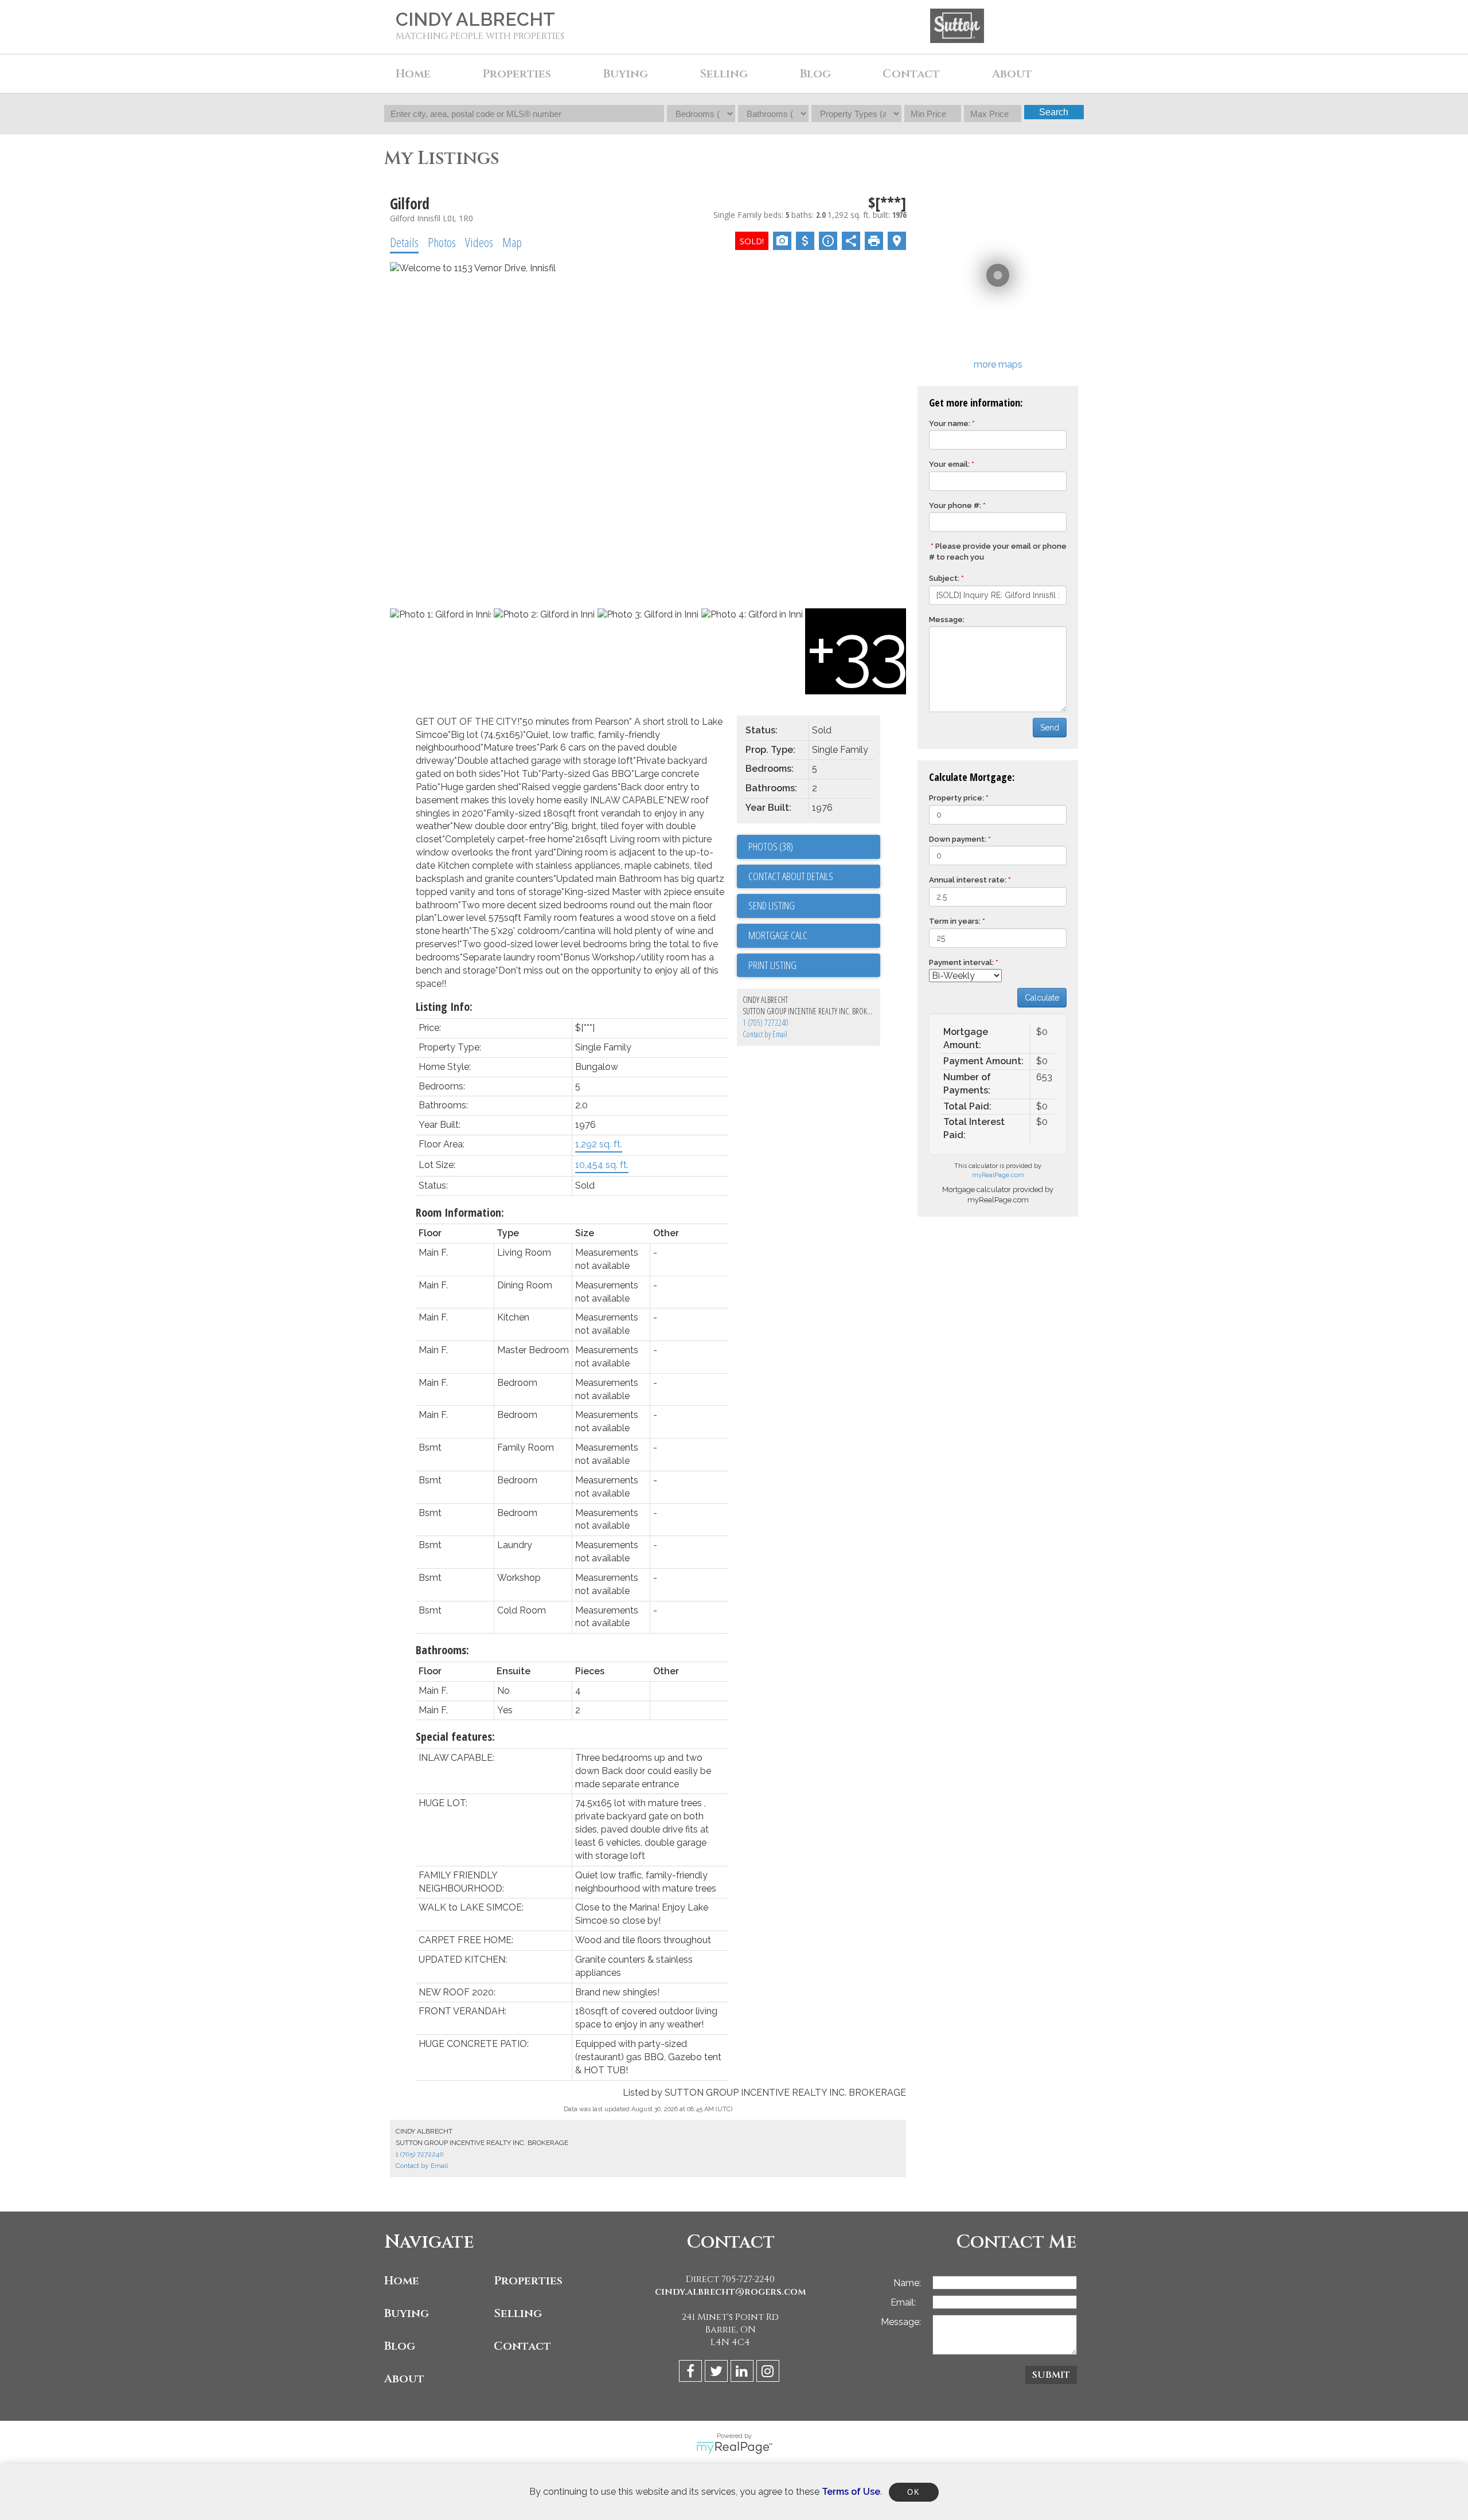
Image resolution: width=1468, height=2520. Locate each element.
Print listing (772, 965)
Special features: (455, 1736)
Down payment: (958, 839)
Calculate (1042, 998)
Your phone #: (955, 505)
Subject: (944, 578)
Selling (518, 2313)
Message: (947, 620)
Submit (1051, 2375)
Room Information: (460, 1212)
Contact (911, 74)
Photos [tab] (442, 242)
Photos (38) (771, 846)
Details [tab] (404, 242)
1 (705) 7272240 (766, 1023)
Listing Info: (444, 1007)
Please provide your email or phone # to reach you (998, 552)
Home (413, 74)
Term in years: (955, 921)
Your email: (949, 464)
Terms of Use (851, 2492)
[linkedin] (743, 2373)
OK (913, 2492)
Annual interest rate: (968, 880)
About (404, 2379)
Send (1050, 728)
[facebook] (692, 2373)
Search (1054, 112)
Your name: (950, 423)
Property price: (956, 798)
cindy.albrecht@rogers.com (731, 2292)
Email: (904, 2302)
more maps (998, 364)
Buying (407, 2313)
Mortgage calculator (814, 936)
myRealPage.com (998, 1175)
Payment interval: (961, 962)
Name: (907, 2283)
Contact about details (791, 876)
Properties (528, 2281)
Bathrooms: (442, 1650)
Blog (815, 74)
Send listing (772, 905)
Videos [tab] (479, 242)
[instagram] (769, 2373)
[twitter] (718, 2373)
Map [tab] (512, 242)
